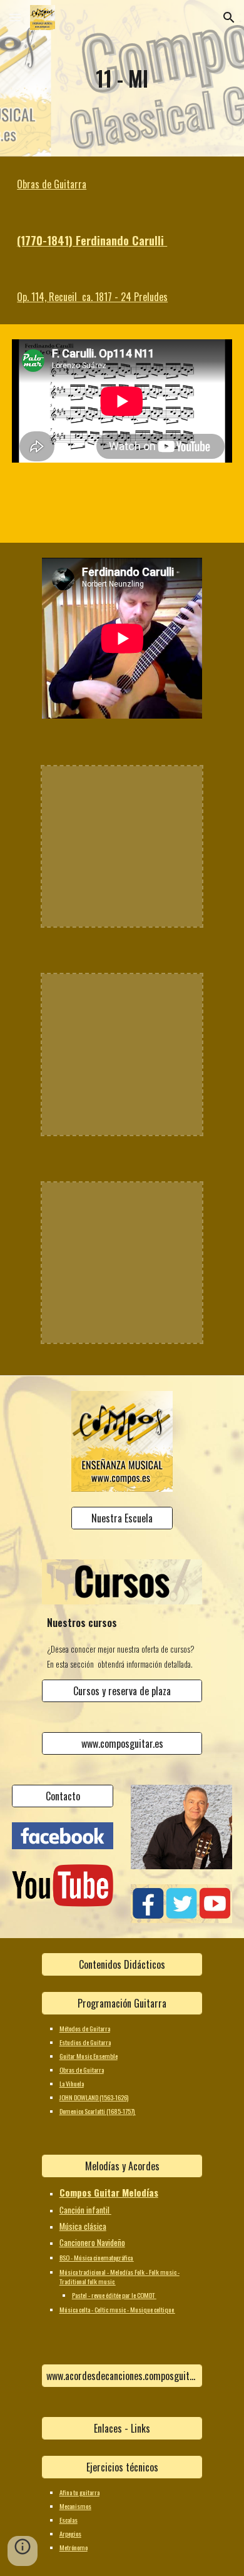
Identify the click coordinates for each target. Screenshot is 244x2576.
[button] (15, 17)
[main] (122, 78)
